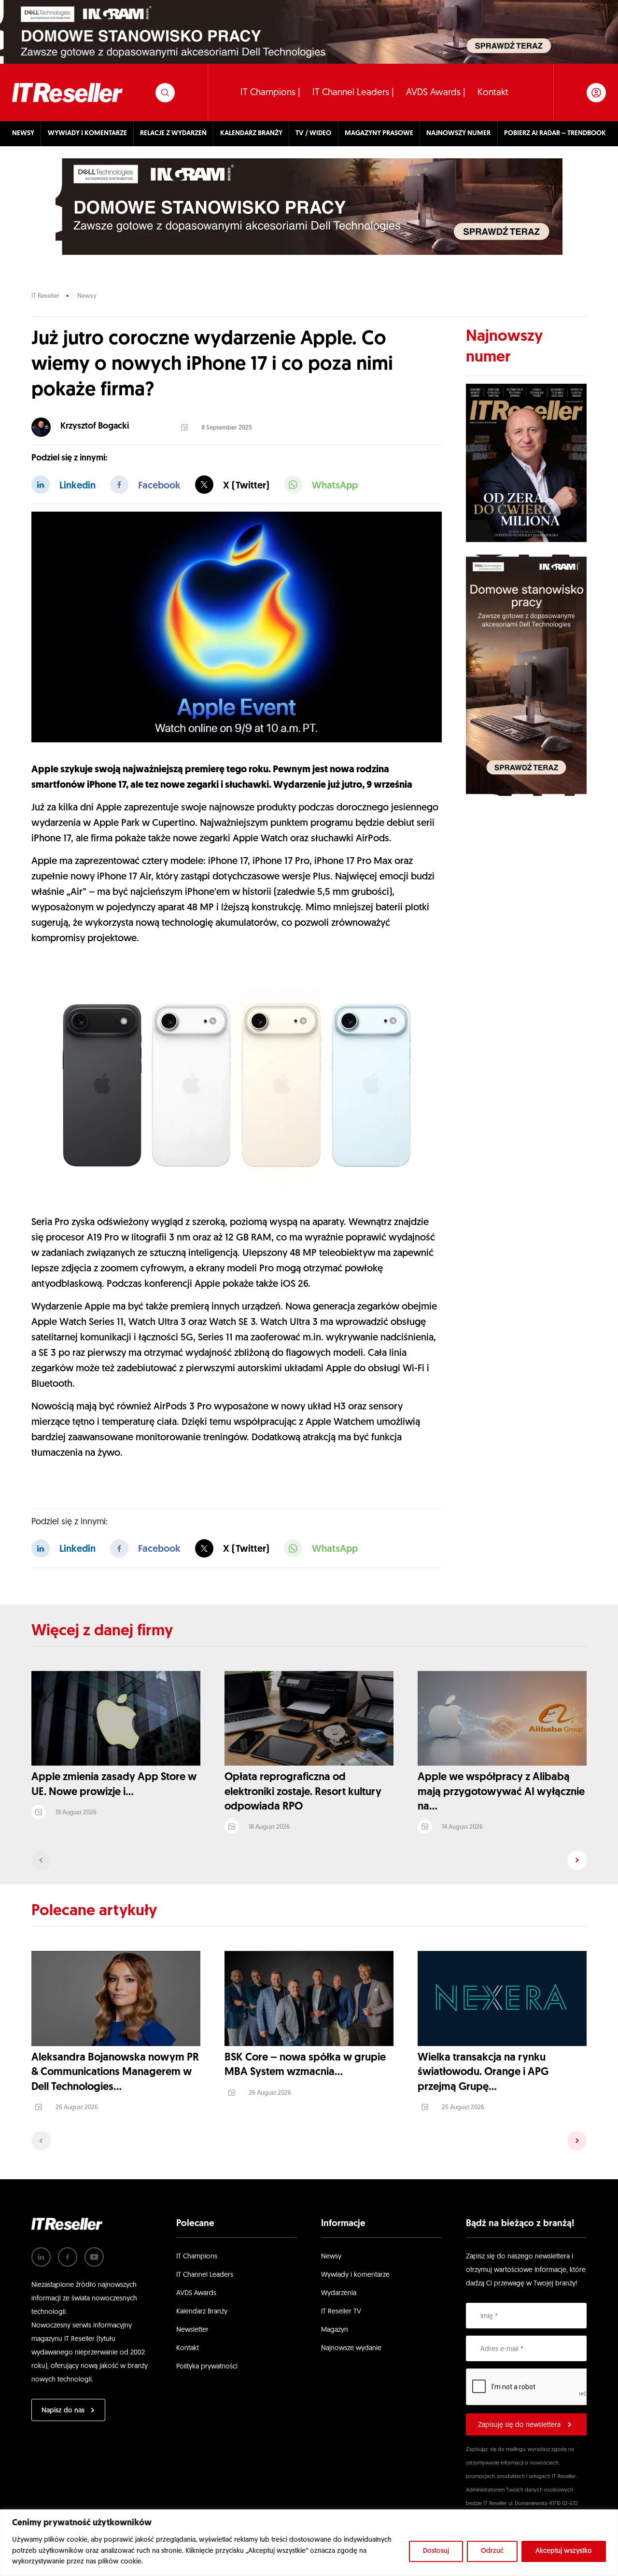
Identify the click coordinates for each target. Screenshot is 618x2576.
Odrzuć (492, 2551)
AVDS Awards (196, 2293)
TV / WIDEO (313, 133)
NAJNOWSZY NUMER (458, 133)
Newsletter (192, 2330)
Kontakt (493, 93)
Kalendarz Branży (202, 2312)
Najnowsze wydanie (351, 2348)
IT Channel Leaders (205, 2275)
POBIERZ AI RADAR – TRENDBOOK (555, 133)
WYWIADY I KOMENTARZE (87, 133)
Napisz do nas (63, 2411)
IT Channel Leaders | (353, 93)
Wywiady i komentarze (355, 2275)
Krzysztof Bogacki (95, 427)
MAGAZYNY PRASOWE (379, 133)
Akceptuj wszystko (564, 2551)
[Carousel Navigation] (309, 1860)
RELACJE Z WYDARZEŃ (173, 133)
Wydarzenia (339, 2293)
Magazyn (335, 2330)
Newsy (87, 296)
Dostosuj (436, 2551)
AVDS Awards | (436, 93)
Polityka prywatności (207, 2367)
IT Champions (197, 2257)
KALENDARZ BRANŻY (251, 133)
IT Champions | (270, 93)
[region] (309, 2543)
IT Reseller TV (341, 2312)
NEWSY (23, 133)
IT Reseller (45, 296)
